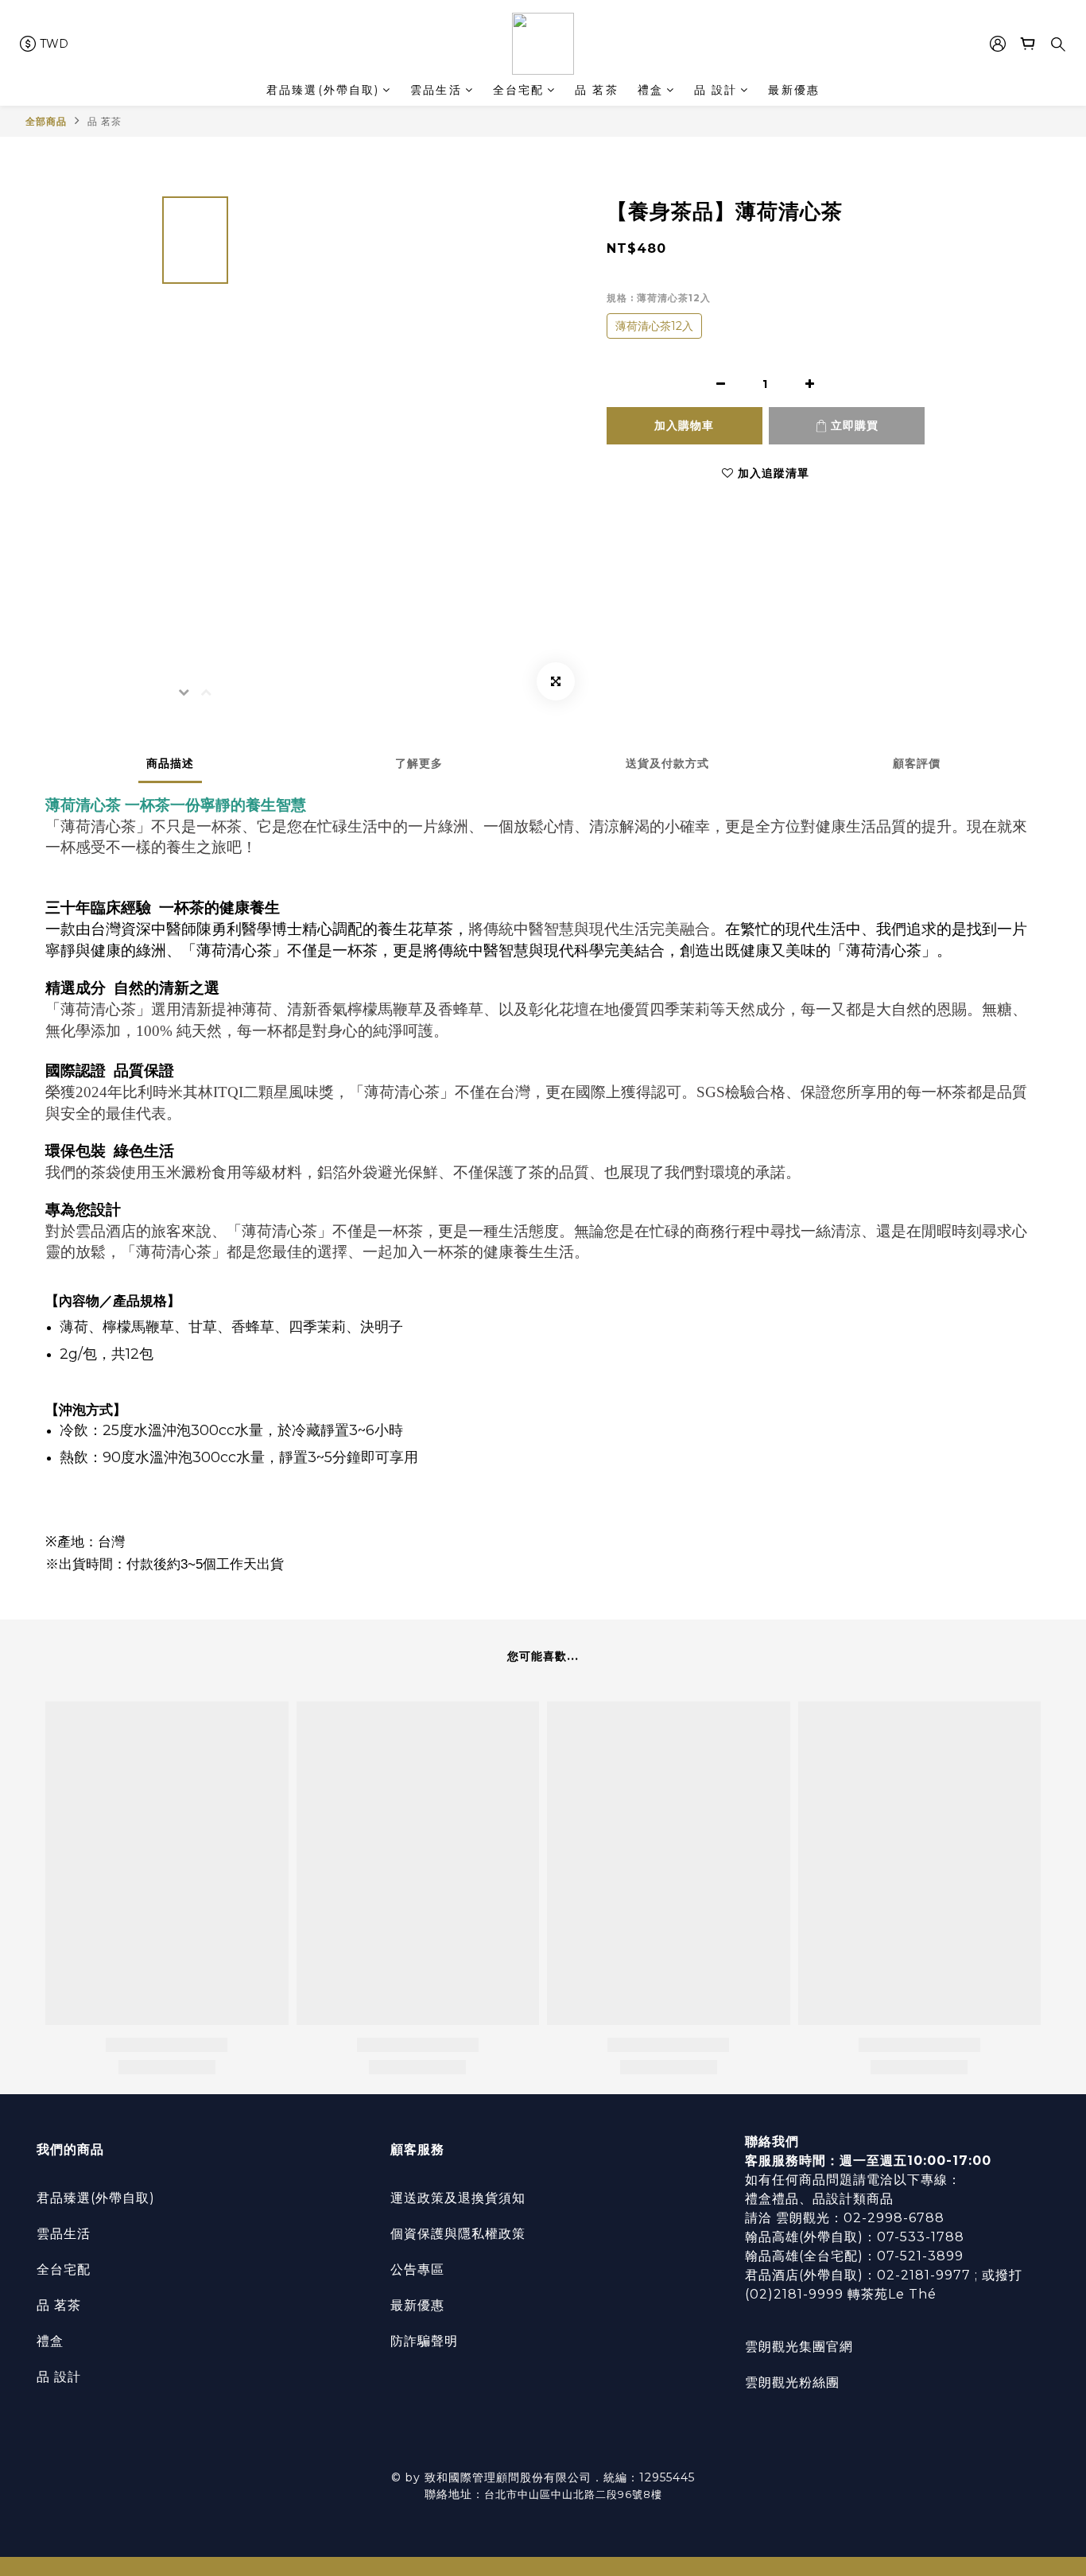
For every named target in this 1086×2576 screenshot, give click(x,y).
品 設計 (716, 90)
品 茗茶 (596, 90)
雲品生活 (436, 90)
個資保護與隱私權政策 (458, 2234)
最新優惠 (793, 90)
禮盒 (650, 90)
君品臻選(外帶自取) (323, 90)
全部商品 (46, 121)
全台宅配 (518, 90)
